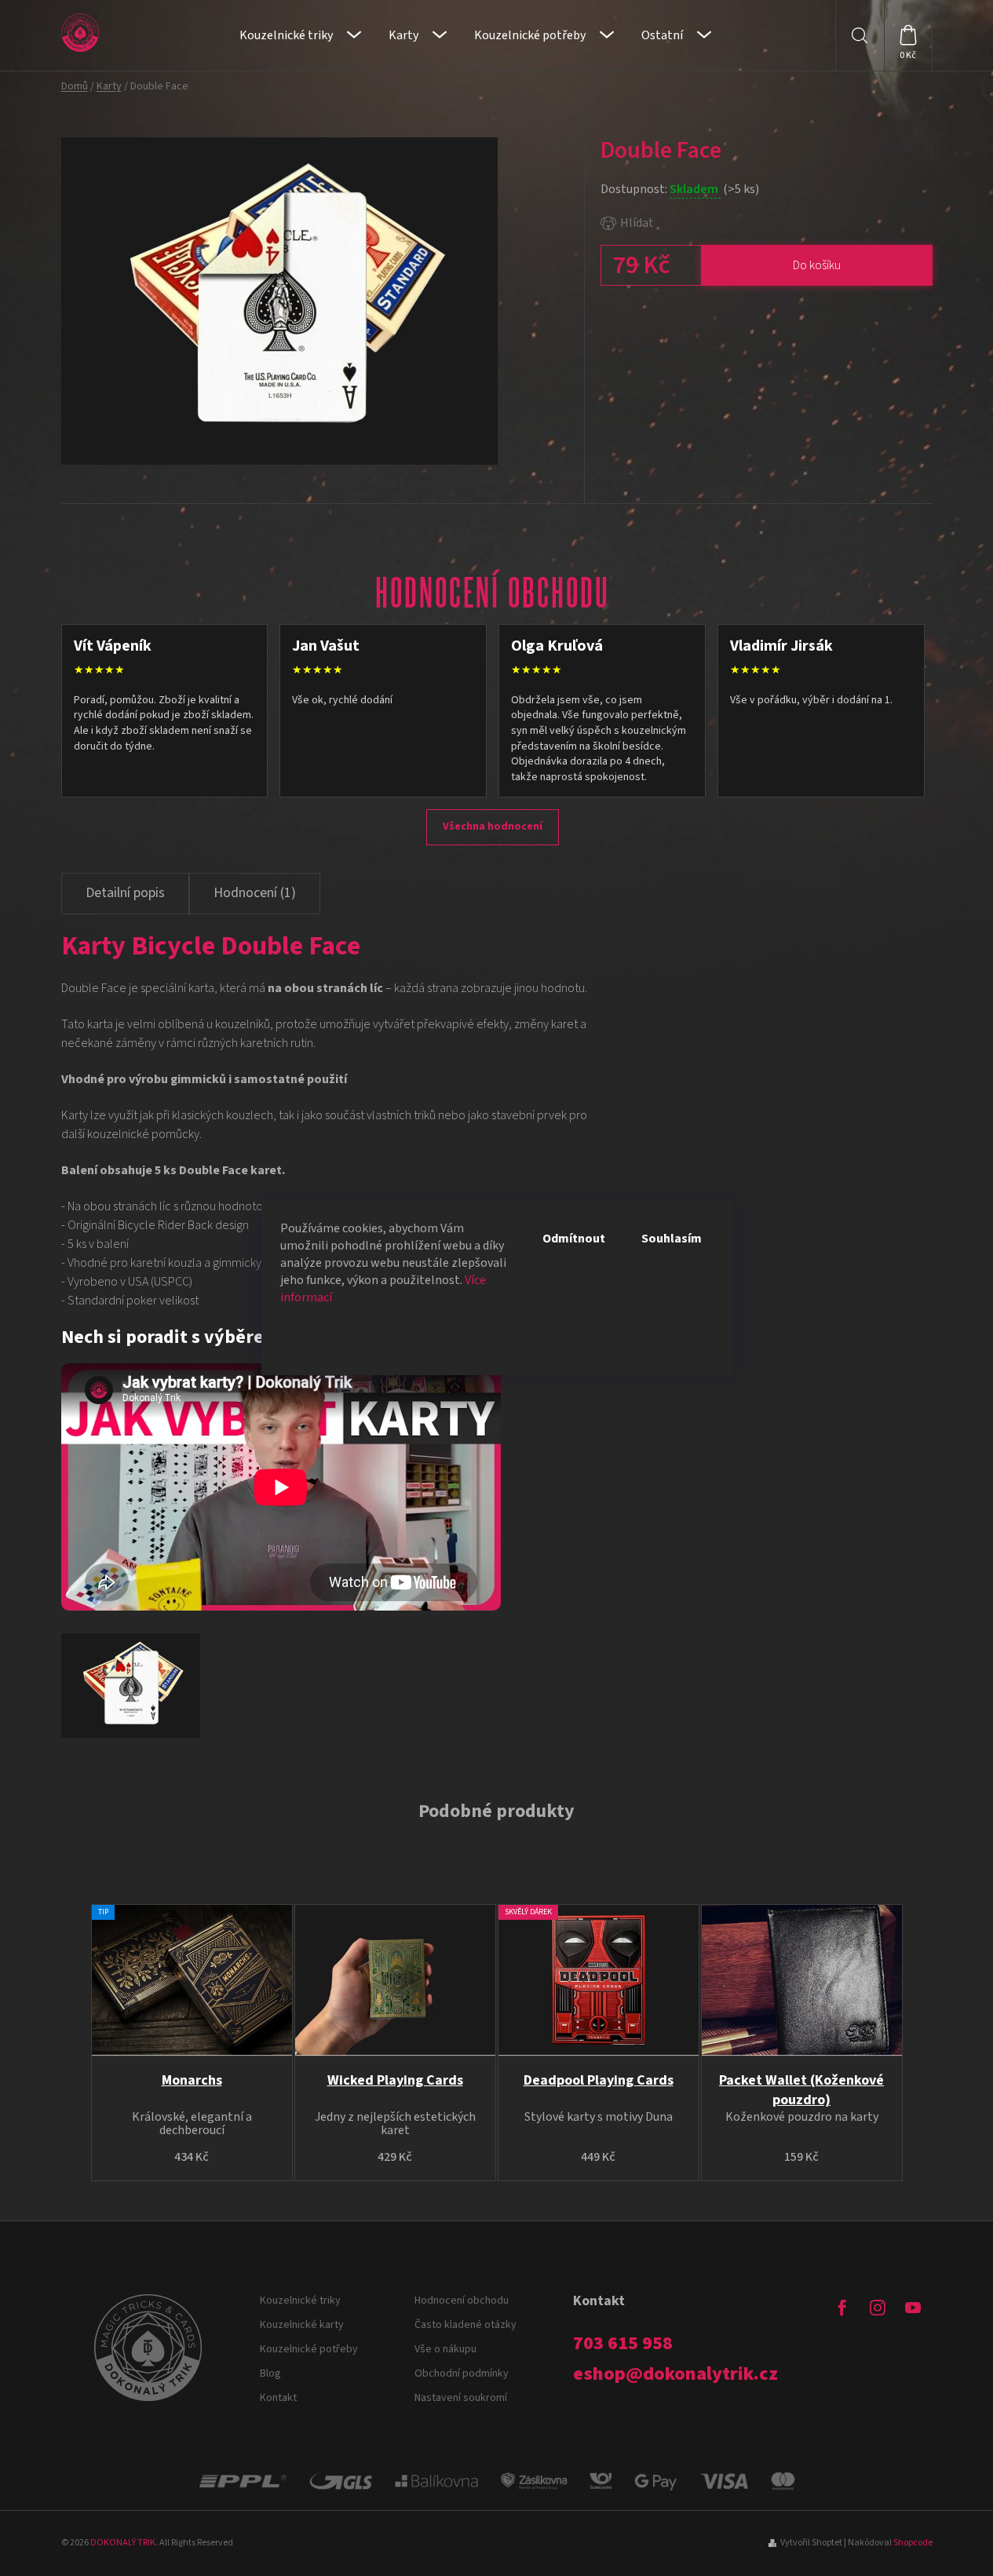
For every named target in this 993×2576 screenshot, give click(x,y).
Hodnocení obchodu (462, 2301)
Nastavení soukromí (461, 2398)
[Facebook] (842, 2308)
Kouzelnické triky (300, 2301)
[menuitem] (300, 35)
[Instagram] (878, 2308)
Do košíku (817, 265)
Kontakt (278, 2398)
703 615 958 (623, 2344)
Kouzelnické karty (302, 2325)
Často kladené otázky (465, 2325)
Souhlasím (672, 1239)
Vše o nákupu (445, 2349)
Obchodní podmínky (462, 2373)
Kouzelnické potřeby (309, 2349)
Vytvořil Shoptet (811, 2543)
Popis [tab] (125, 894)
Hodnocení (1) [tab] (255, 893)
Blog (270, 2373)
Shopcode (913, 2543)
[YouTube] (913, 2308)
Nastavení (323, 1337)
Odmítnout (574, 1239)
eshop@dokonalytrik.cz (675, 2374)
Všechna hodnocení (493, 826)
